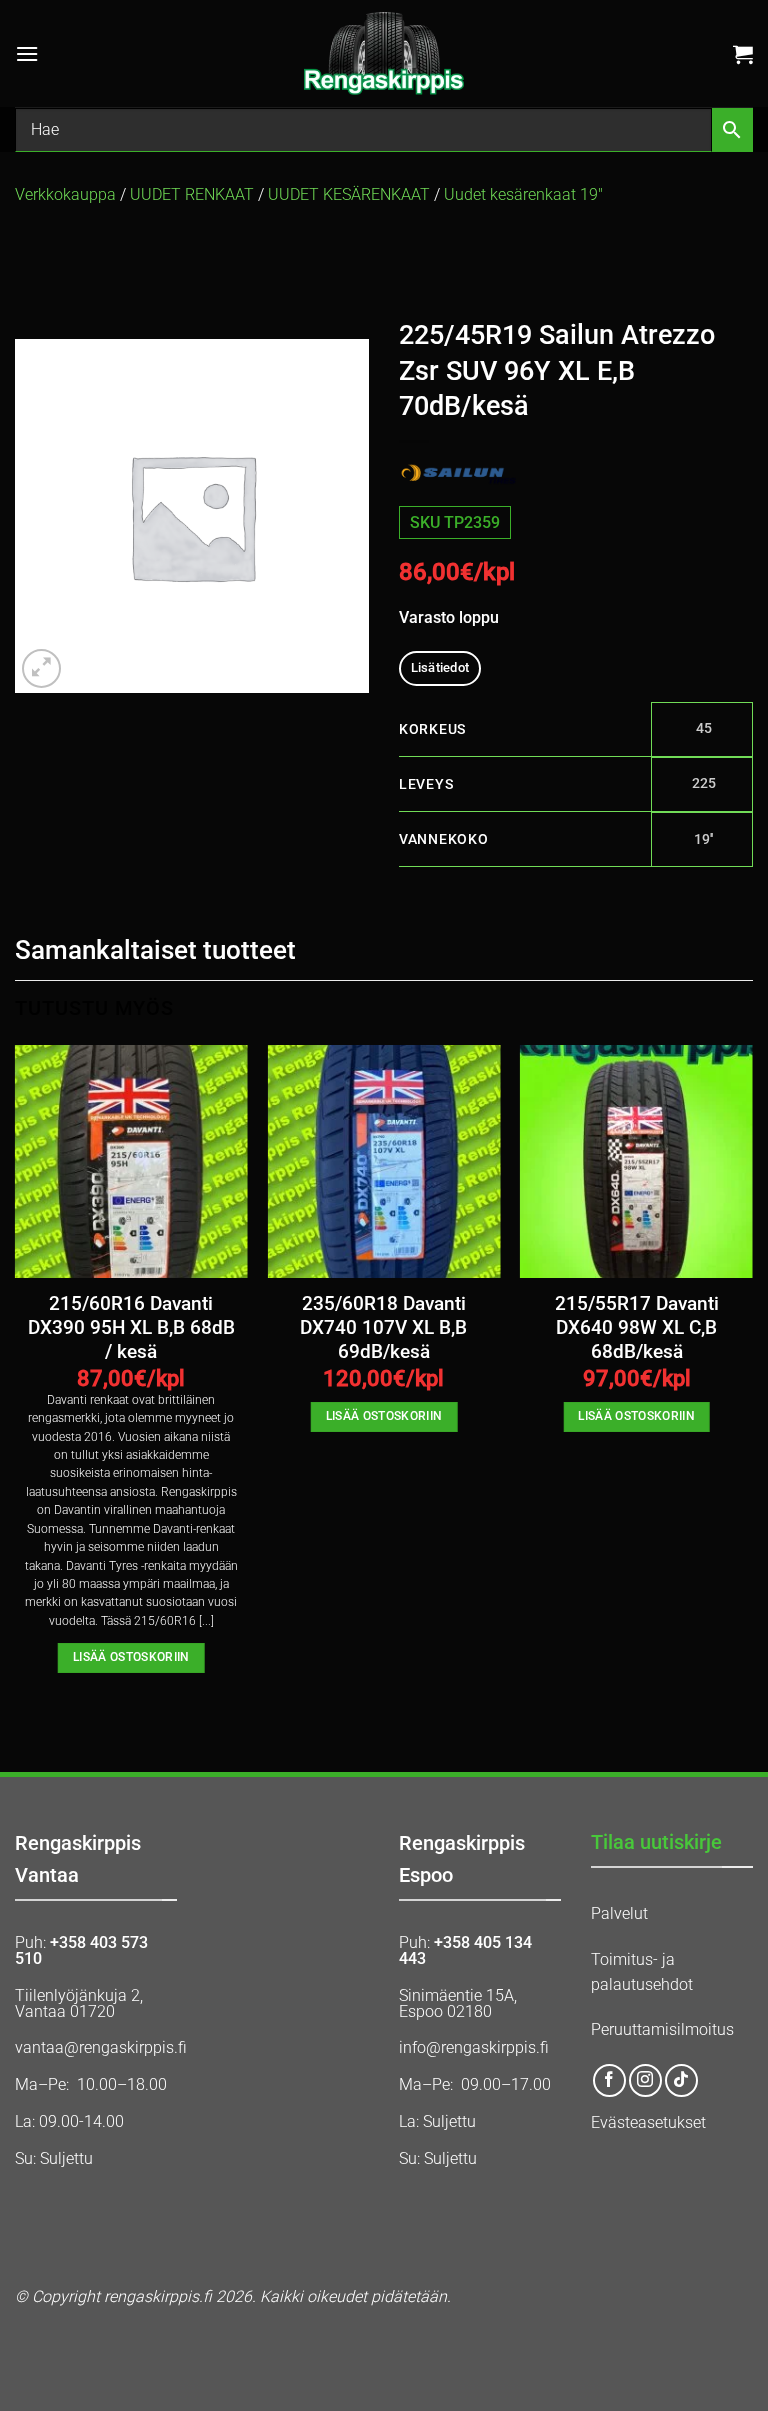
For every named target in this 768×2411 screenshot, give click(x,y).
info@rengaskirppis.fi (474, 2047)
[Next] (752, 1376)
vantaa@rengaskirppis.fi (101, 2047)
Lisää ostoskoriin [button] (131, 1657)
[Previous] (16, 1376)
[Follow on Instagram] (645, 2080)
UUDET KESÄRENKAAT (349, 194)
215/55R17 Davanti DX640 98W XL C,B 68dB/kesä (637, 1328)
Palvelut (619, 1913)
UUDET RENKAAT (192, 194)
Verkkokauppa (65, 194)
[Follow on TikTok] (681, 2080)
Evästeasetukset (648, 2122)
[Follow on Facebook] (609, 2080)
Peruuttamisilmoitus (662, 2029)
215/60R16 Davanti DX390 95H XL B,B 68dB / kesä (131, 1328)
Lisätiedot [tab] (440, 667)
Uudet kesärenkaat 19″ (523, 194)
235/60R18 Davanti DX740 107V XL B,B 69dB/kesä (383, 1328)
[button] (27, 53)
